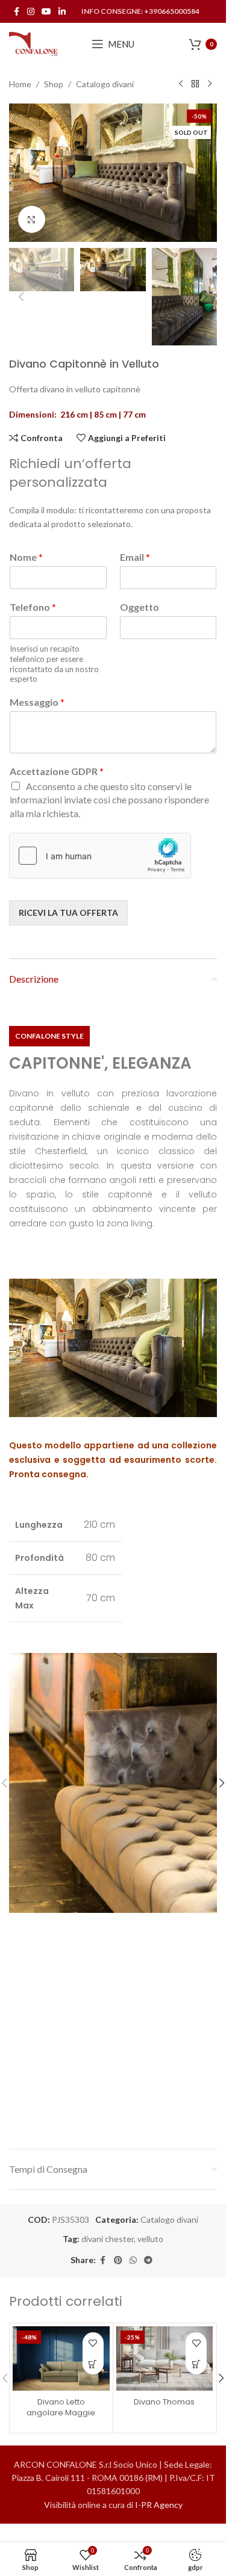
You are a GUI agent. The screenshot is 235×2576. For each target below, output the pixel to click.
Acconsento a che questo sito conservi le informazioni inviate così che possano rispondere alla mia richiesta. (109, 800)
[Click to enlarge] (32, 219)
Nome (26, 557)
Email (135, 557)
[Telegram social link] (148, 2260)
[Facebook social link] (16, 12)
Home (20, 84)
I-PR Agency (159, 2505)
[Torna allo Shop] (195, 84)
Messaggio (37, 702)
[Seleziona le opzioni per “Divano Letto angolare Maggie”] (93, 2364)
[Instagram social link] (31, 12)
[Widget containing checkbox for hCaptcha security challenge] (100, 856)
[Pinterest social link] (118, 2260)
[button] (21, 173)
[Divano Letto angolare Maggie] (61, 2358)
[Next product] (210, 84)
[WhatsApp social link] (133, 2260)
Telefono (33, 607)
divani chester (108, 2239)
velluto (150, 2239)
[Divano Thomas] (165, 2358)
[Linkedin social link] (62, 12)
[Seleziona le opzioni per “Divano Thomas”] (196, 2364)
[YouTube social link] (46, 12)
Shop (54, 84)
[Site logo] (34, 43)
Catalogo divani (105, 84)
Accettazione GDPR (57, 771)
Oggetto (139, 607)
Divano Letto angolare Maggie (61, 2407)
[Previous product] (181, 84)
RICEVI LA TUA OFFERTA (68, 913)
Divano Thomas (164, 2402)
